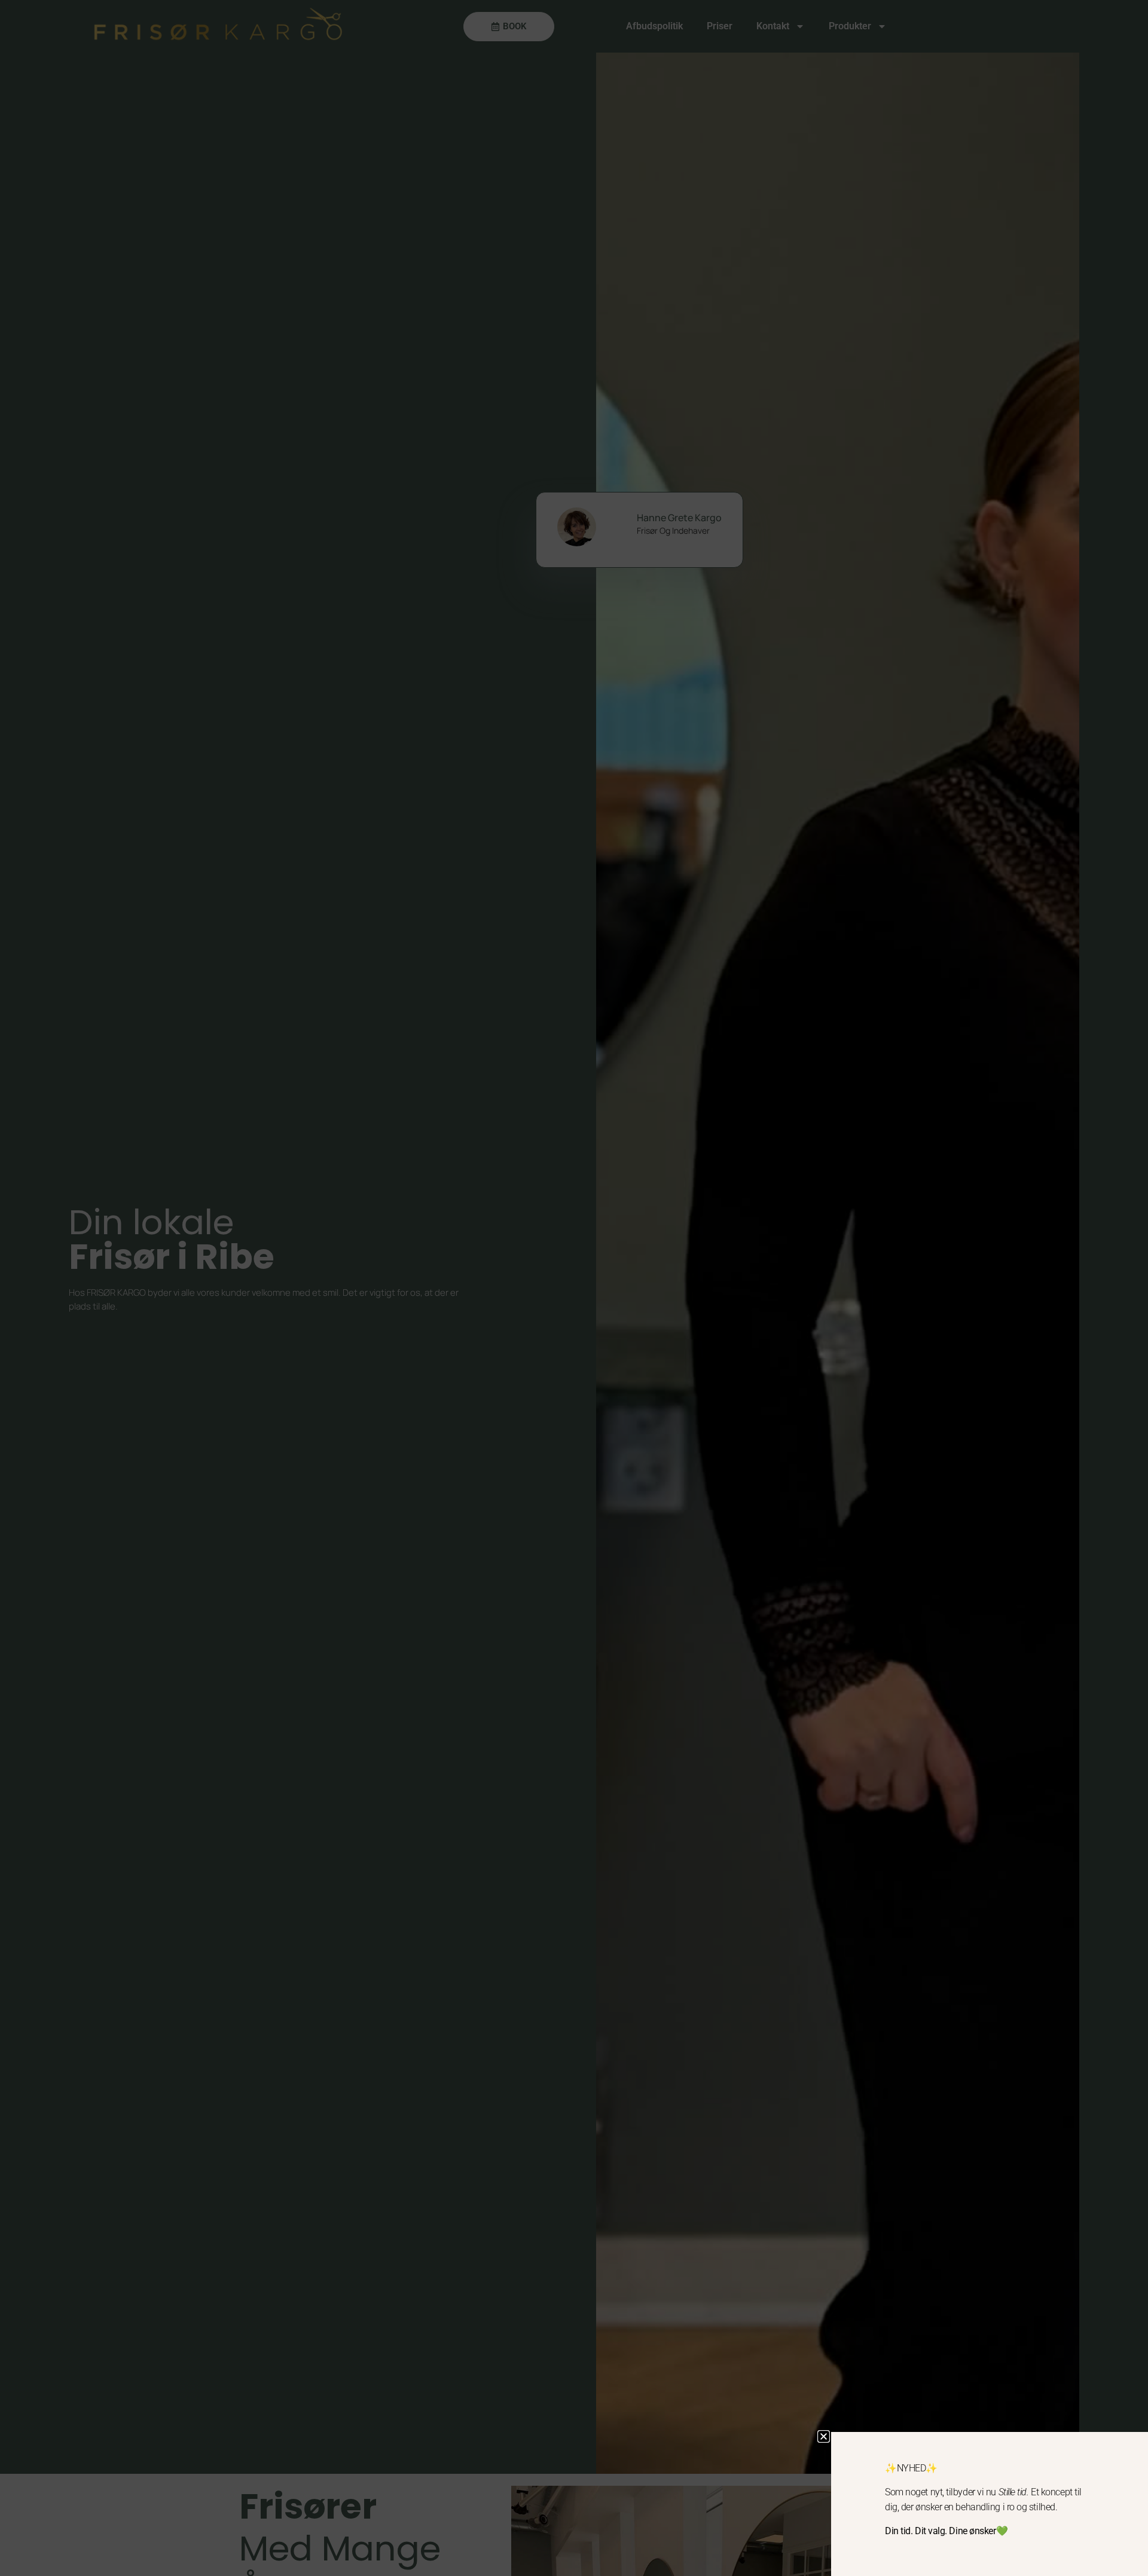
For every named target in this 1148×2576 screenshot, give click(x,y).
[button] (824, 2436)
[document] (574, 1288)
